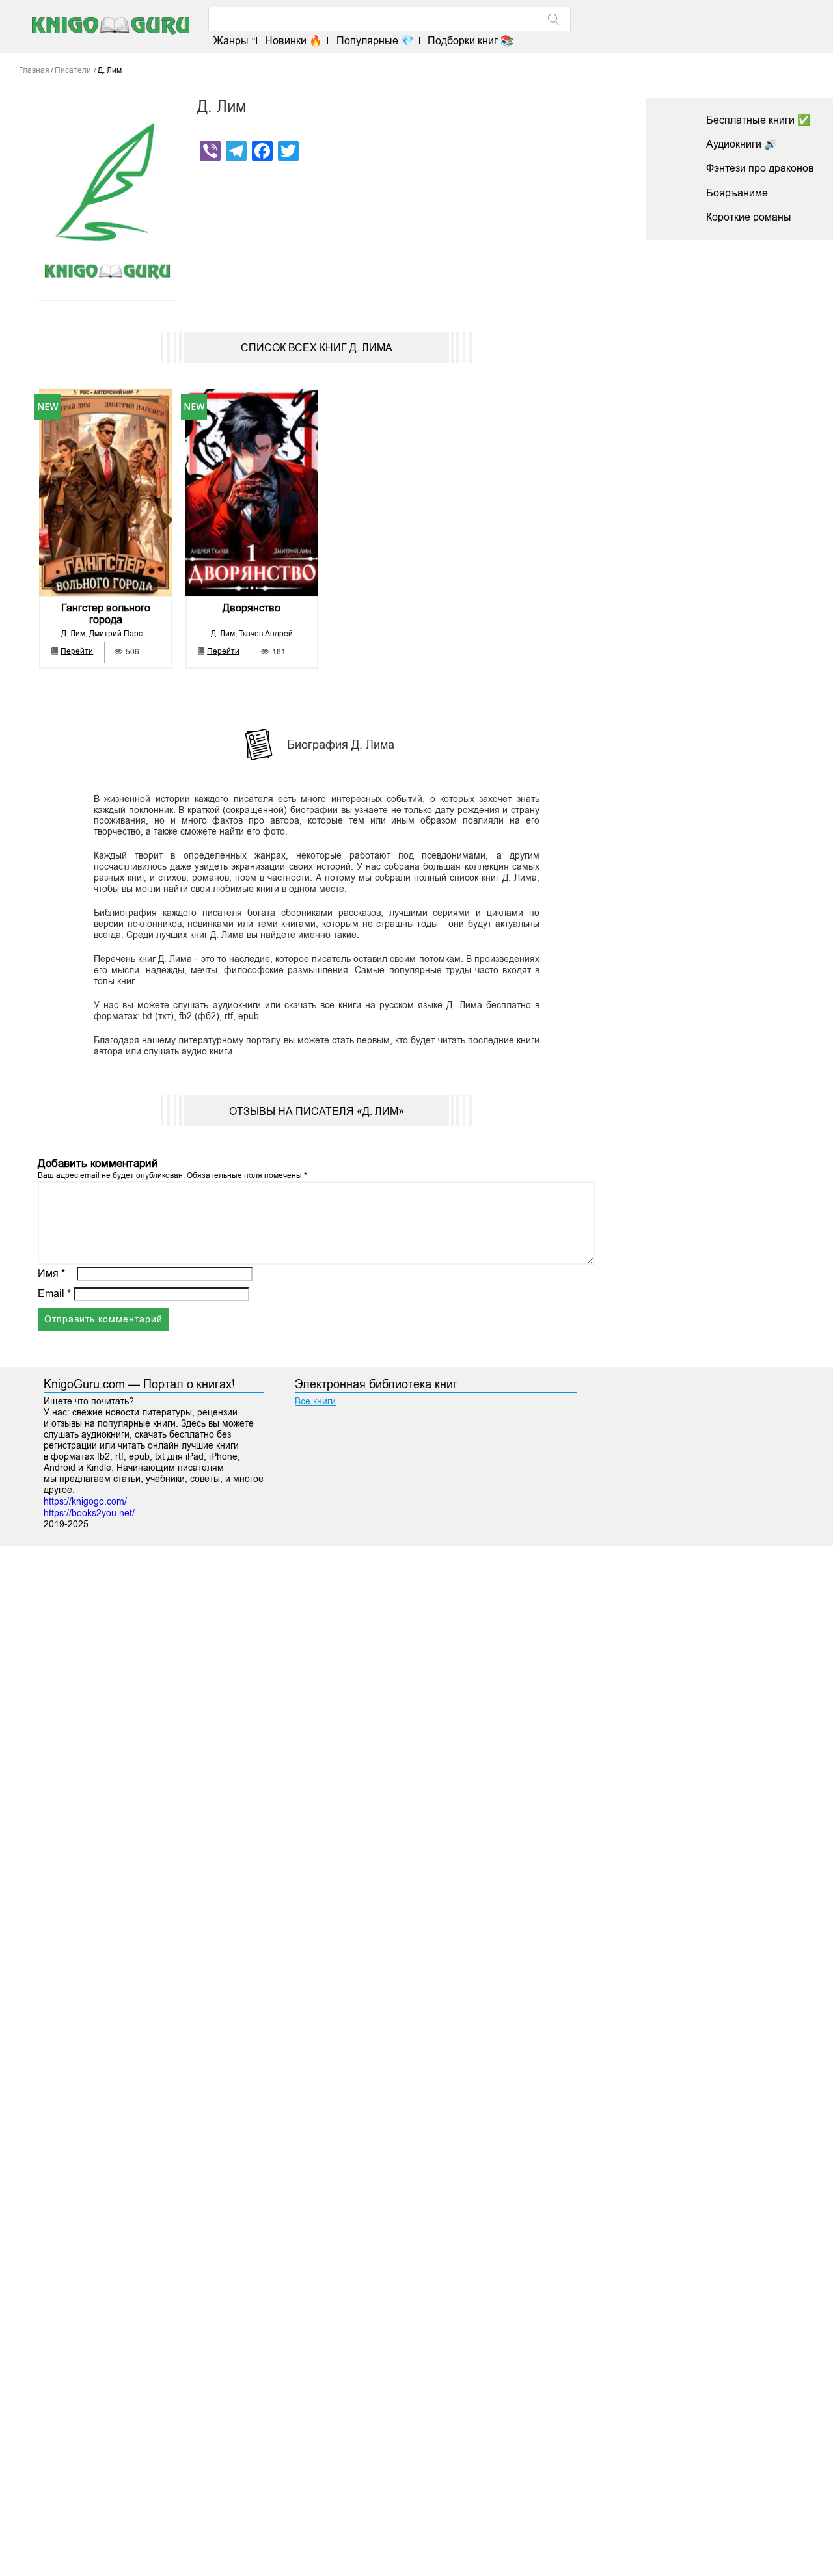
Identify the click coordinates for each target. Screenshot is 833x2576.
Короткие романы (749, 217)
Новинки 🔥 (294, 41)
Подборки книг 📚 (471, 41)
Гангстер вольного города (106, 614)
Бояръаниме (737, 193)
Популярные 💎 (375, 41)
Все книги (315, 1401)
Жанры (231, 41)
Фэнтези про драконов (760, 168)
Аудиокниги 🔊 (742, 144)
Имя (51, 1273)
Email (54, 1294)
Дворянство (252, 608)
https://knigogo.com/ (85, 1501)
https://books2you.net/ (89, 1513)
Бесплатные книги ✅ (758, 120)
